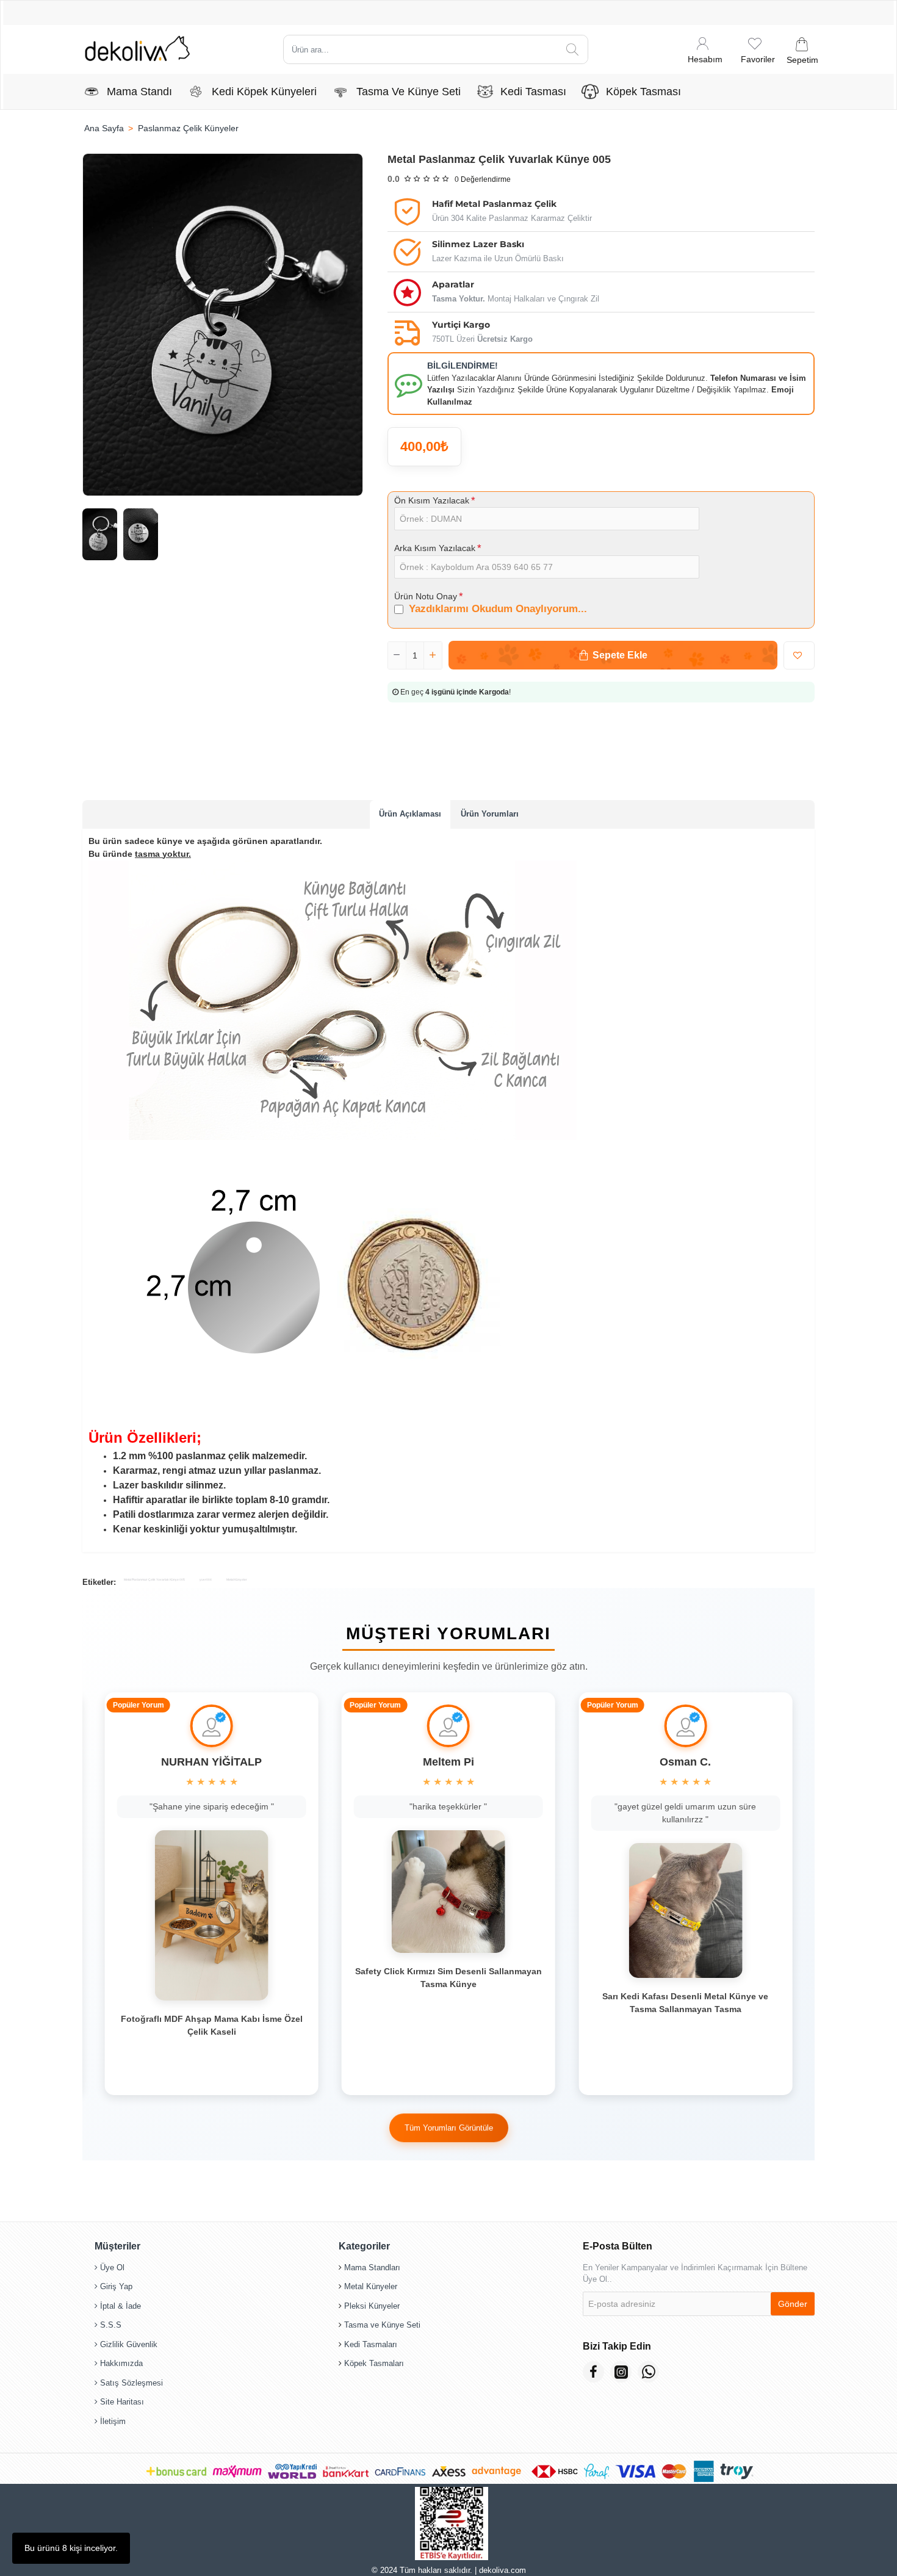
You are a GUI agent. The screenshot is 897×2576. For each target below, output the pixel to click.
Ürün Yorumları (490, 814)
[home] (104, 128)
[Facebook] (593, 2372)
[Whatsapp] (648, 2372)
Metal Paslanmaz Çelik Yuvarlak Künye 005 (154, 1579)
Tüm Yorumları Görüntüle (449, 2133)
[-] (397, 655)
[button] (613, 655)
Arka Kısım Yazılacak (435, 548)
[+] (433, 655)
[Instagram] (621, 2372)
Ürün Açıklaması (410, 814)
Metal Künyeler (237, 1579)
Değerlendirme (483, 179)
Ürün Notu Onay (426, 596)
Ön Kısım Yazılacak (432, 500)
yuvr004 (206, 1579)
